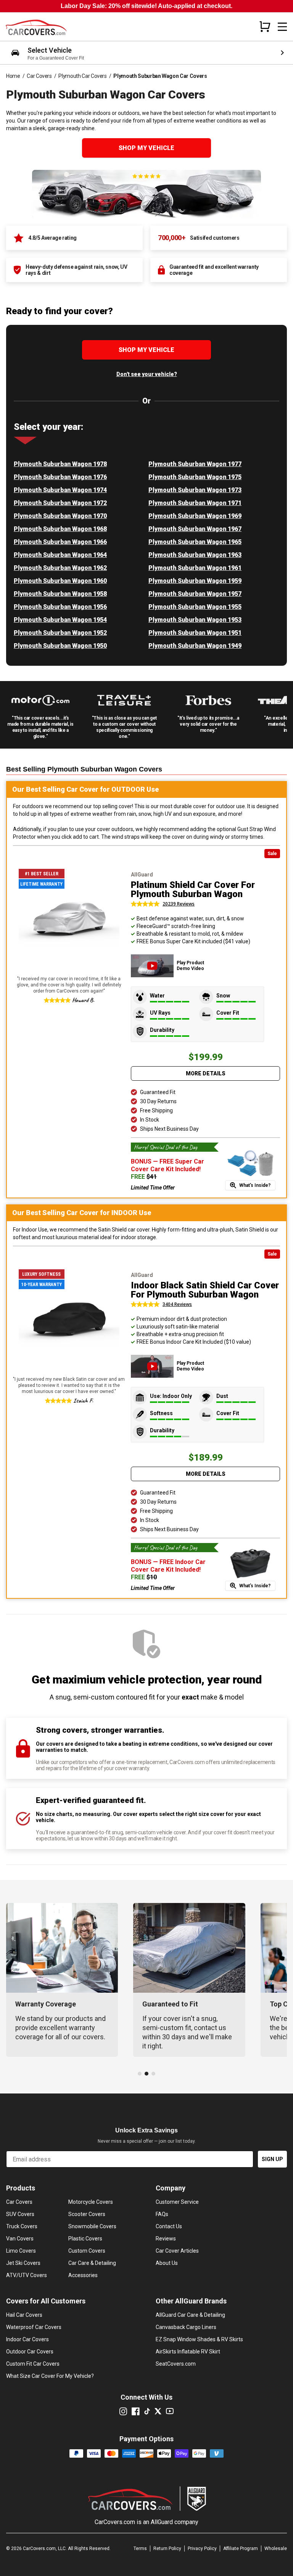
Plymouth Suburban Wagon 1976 (60, 477)
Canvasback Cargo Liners (186, 2327)
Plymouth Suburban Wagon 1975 (195, 477)
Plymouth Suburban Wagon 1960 (60, 581)
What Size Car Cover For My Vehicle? (50, 2376)
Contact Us (169, 2226)
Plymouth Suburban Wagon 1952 (60, 633)
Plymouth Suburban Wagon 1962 (60, 568)
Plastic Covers (85, 2239)
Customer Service (177, 2202)
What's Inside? (255, 1185)
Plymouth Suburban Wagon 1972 (60, 503)
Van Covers (20, 2239)
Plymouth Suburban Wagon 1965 (195, 542)
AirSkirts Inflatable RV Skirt (188, 2352)
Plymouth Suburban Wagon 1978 (60, 464)
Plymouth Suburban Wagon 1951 (195, 633)
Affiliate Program (241, 2549)
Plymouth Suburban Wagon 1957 (195, 594)
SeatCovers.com (176, 2364)
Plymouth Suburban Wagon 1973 (195, 490)
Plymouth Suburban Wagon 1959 (195, 581)
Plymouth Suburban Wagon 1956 (60, 607)
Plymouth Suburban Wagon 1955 (195, 607)
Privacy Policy (202, 2549)
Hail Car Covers (24, 2315)
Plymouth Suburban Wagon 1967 (195, 529)
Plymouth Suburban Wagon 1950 (60, 646)
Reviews (166, 2239)
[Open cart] (265, 26)
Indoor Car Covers (27, 2339)
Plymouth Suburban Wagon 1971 (195, 503)
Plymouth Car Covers (82, 76)
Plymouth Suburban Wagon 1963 (195, 555)
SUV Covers (20, 2214)
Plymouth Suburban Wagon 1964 (60, 555)
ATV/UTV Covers (27, 2275)
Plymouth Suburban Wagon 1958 (60, 594)
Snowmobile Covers (92, 2226)
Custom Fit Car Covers (33, 2364)
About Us (167, 2263)
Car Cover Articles (177, 2251)
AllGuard (162, 2522)
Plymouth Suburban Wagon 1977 (195, 464)
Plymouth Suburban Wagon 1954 (60, 620)
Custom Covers (87, 2251)
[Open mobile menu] (282, 27)
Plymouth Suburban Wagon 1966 (60, 542)
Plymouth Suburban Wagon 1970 (60, 516)
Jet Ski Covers (23, 2263)
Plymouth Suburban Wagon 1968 (60, 529)
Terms (140, 2549)
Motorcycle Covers (91, 2202)
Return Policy (167, 2549)
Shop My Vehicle (146, 148)
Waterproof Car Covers (34, 2327)
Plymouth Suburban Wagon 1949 (195, 646)
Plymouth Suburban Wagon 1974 (60, 490)
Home (13, 76)
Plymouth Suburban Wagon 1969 (195, 516)
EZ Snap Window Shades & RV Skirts (199, 2339)
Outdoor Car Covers (30, 2352)
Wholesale (276, 2549)
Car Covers (39, 76)
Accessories (83, 2275)
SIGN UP (272, 2159)
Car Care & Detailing (92, 2263)
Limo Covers (21, 2251)
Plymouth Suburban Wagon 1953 (195, 620)
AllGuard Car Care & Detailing (190, 2315)
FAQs (162, 2214)
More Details (206, 1073)
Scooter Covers (87, 2214)
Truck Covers (22, 2226)
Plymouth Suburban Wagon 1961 (195, 568)
